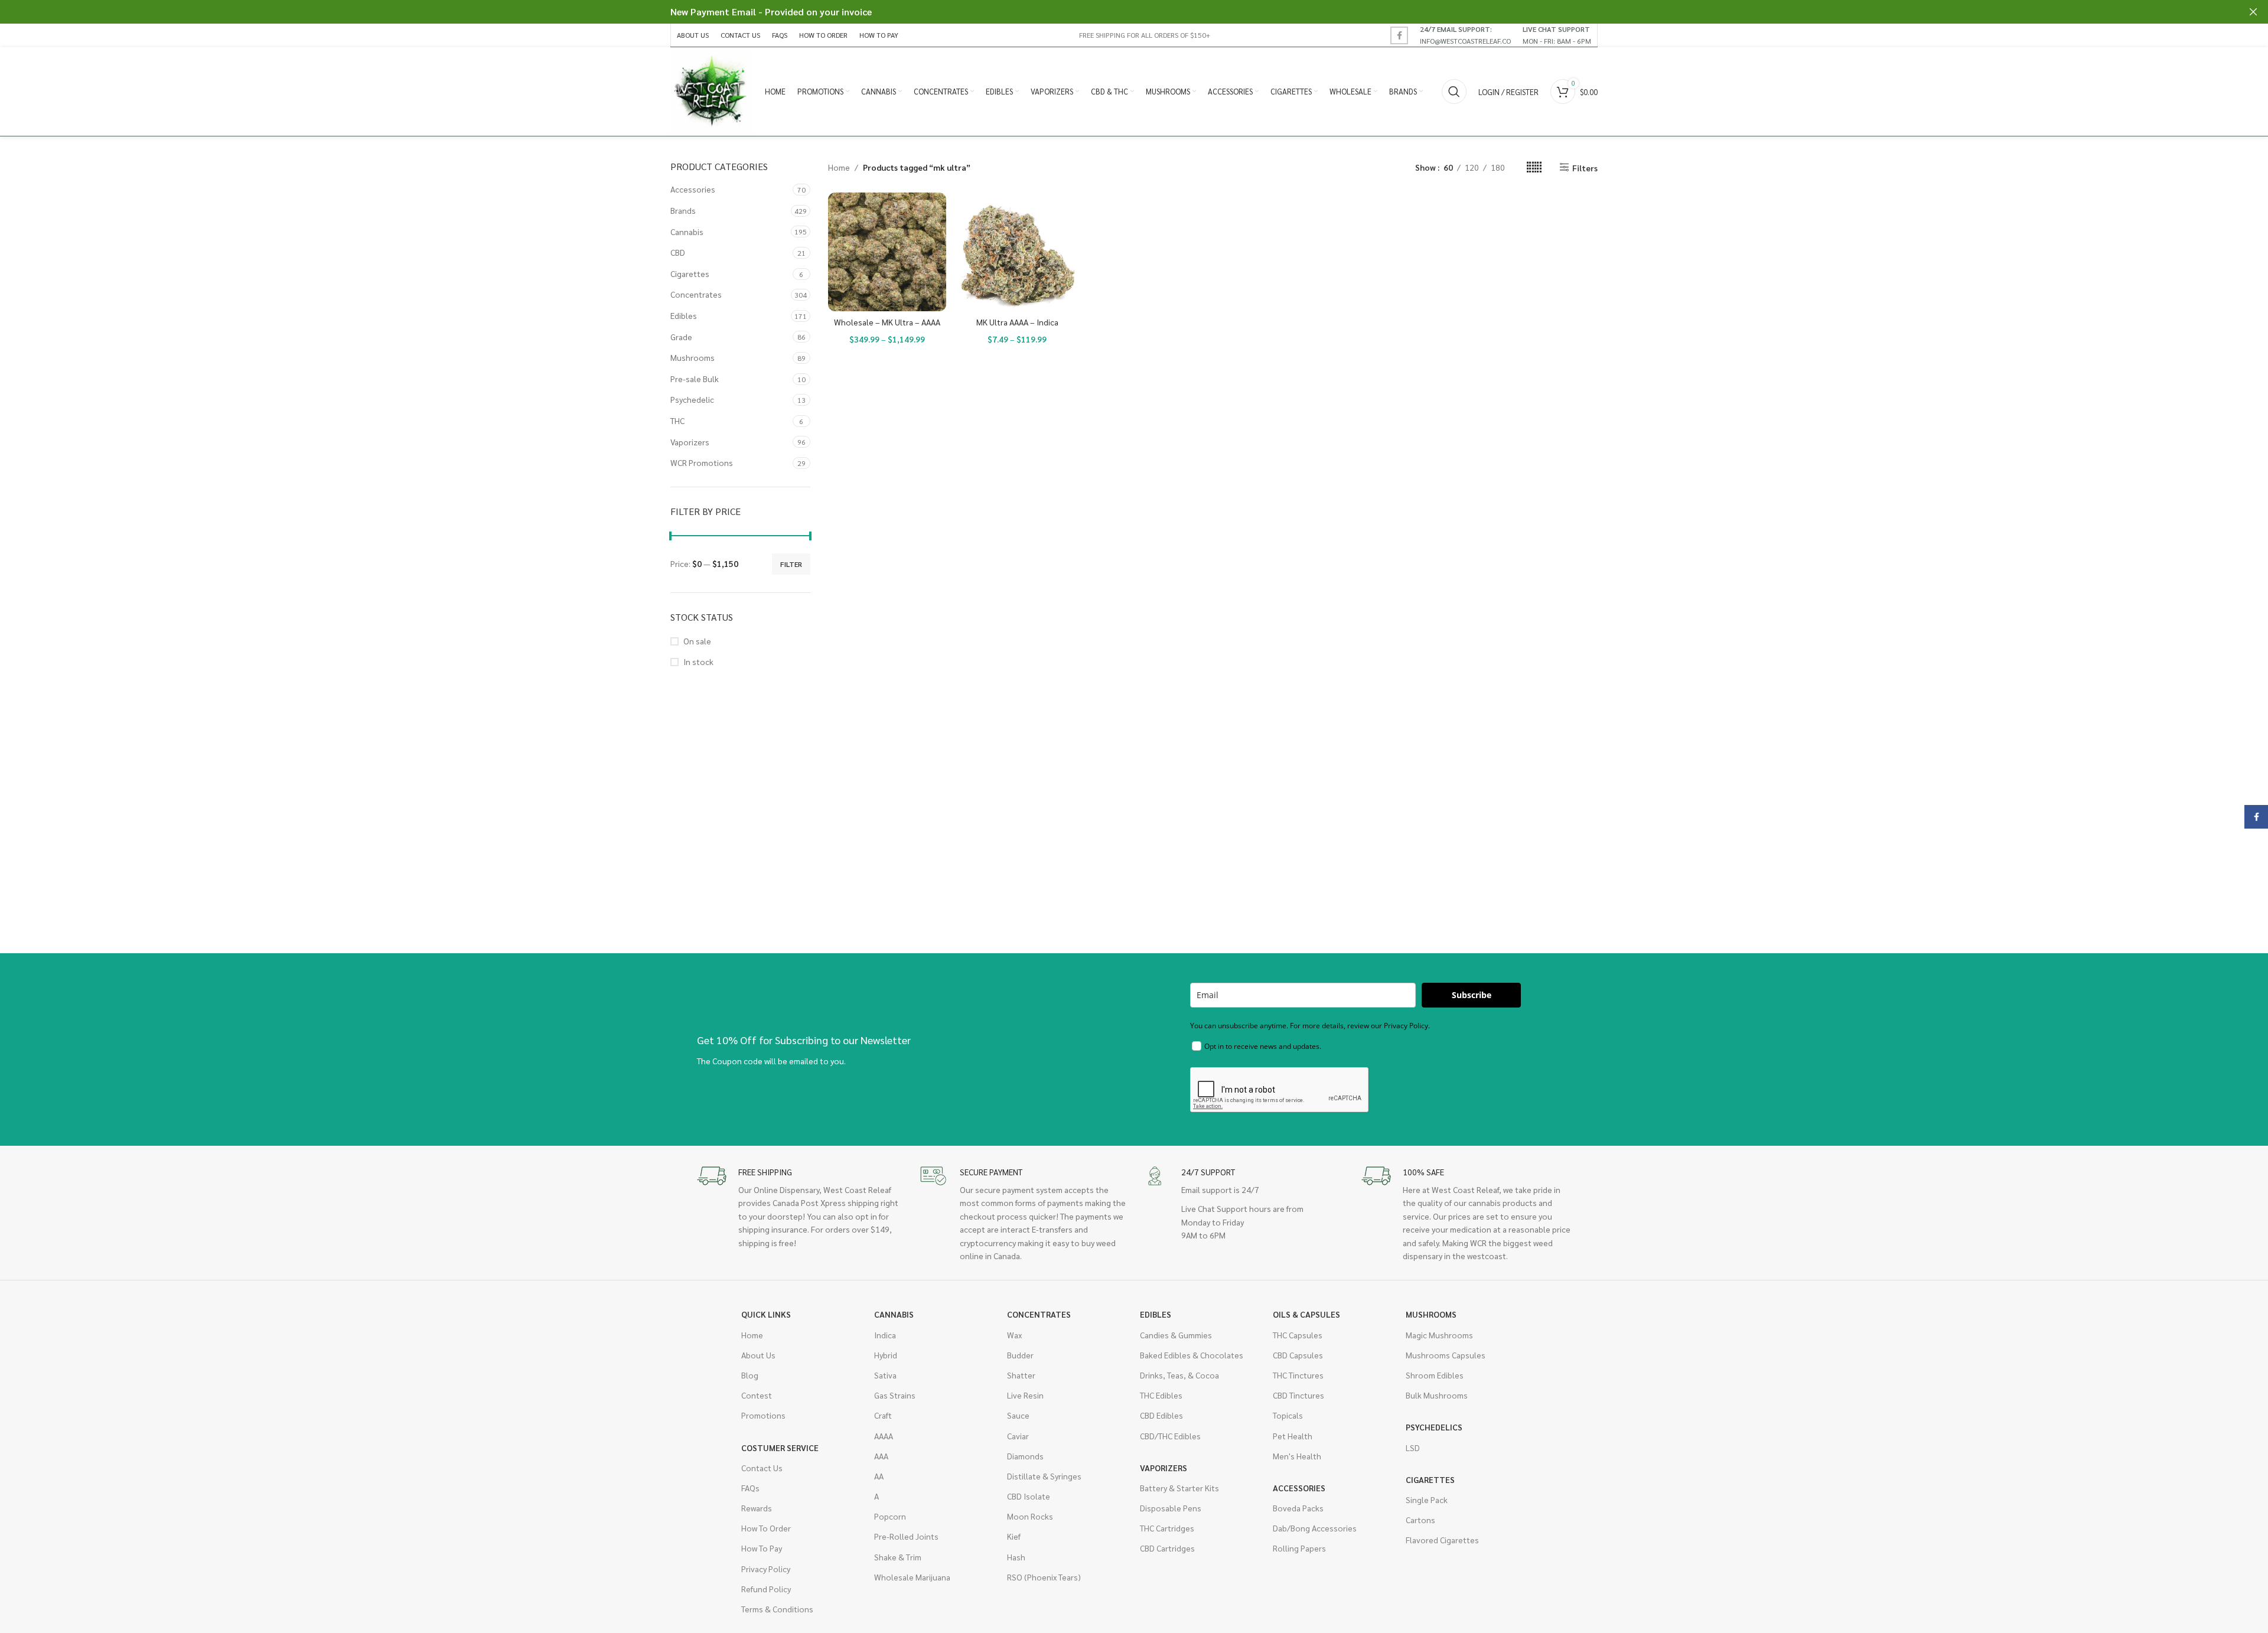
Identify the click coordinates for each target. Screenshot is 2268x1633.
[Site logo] (712, 90)
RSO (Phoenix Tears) (1044, 1577)
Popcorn (890, 1516)
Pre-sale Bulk (695, 379)
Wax (1014, 1335)
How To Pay (762, 1548)
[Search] (1454, 92)
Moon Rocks (1030, 1516)
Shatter (1021, 1375)
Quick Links (766, 1314)
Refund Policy (766, 1589)
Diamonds (1025, 1456)
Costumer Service (780, 1448)
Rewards (757, 1508)
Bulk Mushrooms (1437, 1395)
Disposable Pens (1171, 1508)
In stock (698, 661)
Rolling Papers (1299, 1548)
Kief (1014, 1536)
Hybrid (886, 1355)
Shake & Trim (898, 1557)
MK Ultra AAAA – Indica (1017, 322)
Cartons (1420, 1520)
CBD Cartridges (1167, 1548)
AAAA (884, 1436)
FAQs (750, 1488)
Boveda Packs (1298, 1508)
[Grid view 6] (1534, 167)
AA (879, 1476)
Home (839, 167)
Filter (791, 564)
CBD (678, 252)
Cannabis (687, 232)
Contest (757, 1395)
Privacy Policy (766, 1569)
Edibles (684, 315)
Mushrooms (693, 357)
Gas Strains (895, 1395)
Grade (681, 337)
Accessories (693, 189)
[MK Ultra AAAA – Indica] (1017, 252)
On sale (697, 641)
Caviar (1018, 1436)
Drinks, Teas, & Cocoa (1179, 1375)
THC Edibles (1161, 1395)
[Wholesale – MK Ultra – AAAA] (887, 252)
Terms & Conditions (777, 1609)
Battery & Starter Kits (1179, 1488)
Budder (1020, 1355)
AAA (881, 1456)
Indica (885, 1335)
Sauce (1018, 1415)
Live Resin (1025, 1395)
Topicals (1288, 1415)
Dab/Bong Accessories (1315, 1528)
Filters (1585, 167)
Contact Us (762, 1468)
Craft (883, 1415)
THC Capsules (1298, 1335)
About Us (758, 1355)
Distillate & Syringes (1044, 1476)
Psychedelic (692, 399)
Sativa (885, 1375)
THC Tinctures (1298, 1375)
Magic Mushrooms (1439, 1335)
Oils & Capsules (1306, 1314)
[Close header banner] (2253, 12)
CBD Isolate (1029, 1496)
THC (677, 421)
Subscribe (1472, 995)
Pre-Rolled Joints (906, 1536)
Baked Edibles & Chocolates (1192, 1355)
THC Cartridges (1167, 1528)
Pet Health (1293, 1436)
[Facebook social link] (1399, 35)
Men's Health (1297, 1456)
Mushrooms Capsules (1446, 1355)
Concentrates (696, 294)
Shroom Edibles (1435, 1375)
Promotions (763, 1415)
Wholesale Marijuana (912, 1577)
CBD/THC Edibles (1170, 1436)
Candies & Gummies (1176, 1335)
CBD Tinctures (1298, 1395)
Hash (1016, 1557)
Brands (683, 210)
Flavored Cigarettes (1442, 1540)
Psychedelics (1434, 1427)
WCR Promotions (702, 462)
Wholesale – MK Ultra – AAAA (887, 322)
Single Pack (1427, 1500)
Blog (750, 1375)
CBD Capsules (1298, 1355)
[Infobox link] (1465, 35)
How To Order (766, 1528)
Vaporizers (690, 442)
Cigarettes (690, 273)
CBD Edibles (1161, 1415)
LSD (1413, 1448)
